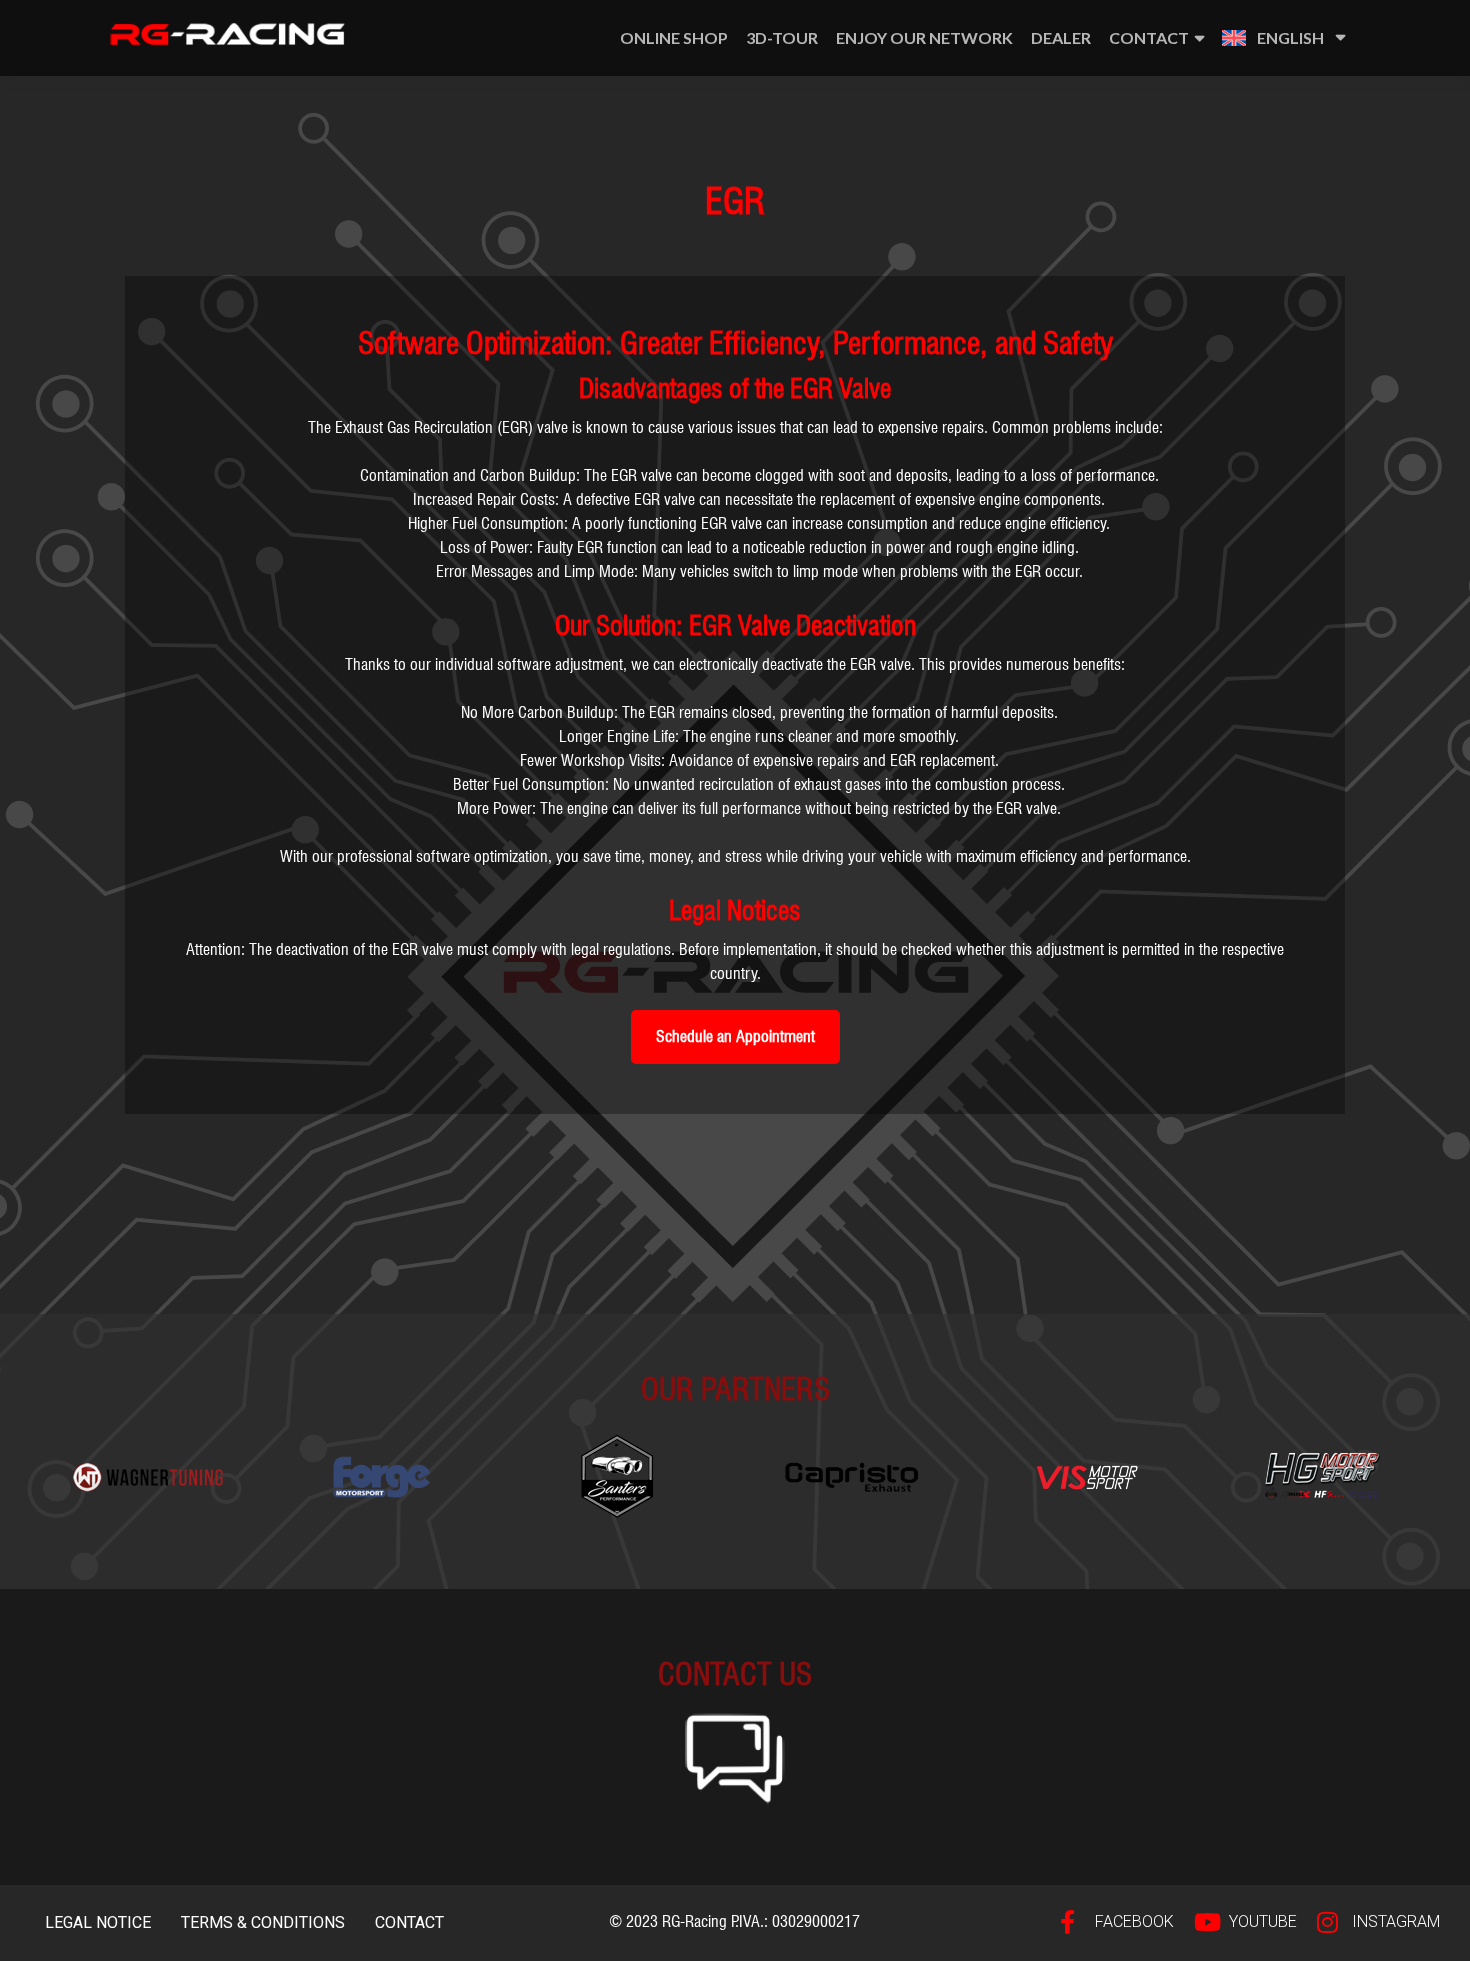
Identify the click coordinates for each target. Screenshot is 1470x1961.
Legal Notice (98, 1922)
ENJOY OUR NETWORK (924, 37)
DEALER (1061, 37)
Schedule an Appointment (735, 1036)
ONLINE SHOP (674, 37)
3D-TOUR (782, 37)
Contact (1149, 37)
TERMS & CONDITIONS (263, 1922)
